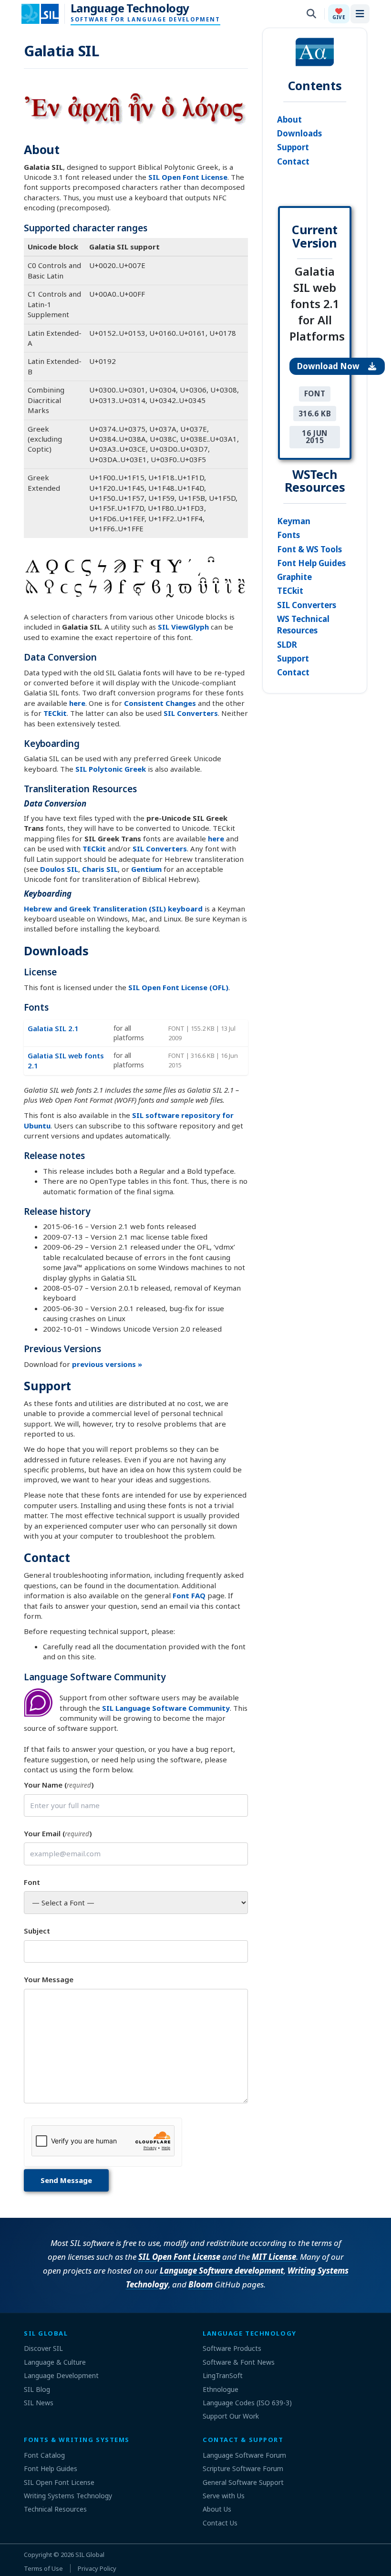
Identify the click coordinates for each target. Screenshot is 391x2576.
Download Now (329, 366)
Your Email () (58, 1833)
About (289, 119)
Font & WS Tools (309, 549)
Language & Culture (55, 2362)
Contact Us (220, 2523)
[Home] (46, 14)
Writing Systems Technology (68, 2496)
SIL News (39, 2403)
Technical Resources (55, 2509)
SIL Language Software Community (166, 1708)
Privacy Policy (97, 2568)
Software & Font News (239, 2362)
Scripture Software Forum (243, 2468)
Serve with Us (224, 2496)
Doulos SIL (59, 869)
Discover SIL (43, 2348)
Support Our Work (231, 2416)
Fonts (288, 535)
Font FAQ (189, 1595)
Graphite (294, 577)
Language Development (61, 2375)
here (77, 703)
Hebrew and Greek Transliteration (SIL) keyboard (113, 909)
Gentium (146, 869)
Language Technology (130, 8)
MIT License (274, 2257)
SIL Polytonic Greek (111, 769)
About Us (217, 2509)
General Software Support (243, 2482)
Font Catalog (44, 2455)
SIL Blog (37, 2389)
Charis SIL (100, 869)
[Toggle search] (311, 14)
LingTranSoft (223, 2375)
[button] (339, 14)
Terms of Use (43, 2568)
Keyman (294, 521)
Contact (293, 161)
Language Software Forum (244, 2455)
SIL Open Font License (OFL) (178, 987)
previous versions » (107, 1364)
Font (32, 1882)
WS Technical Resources (303, 625)
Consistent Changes (160, 703)
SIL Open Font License (188, 177)
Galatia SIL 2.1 (53, 1028)
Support (293, 147)
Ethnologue (221, 2389)
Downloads (299, 133)
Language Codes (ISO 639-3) (247, 2403)
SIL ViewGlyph (183, 627)
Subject (37, 1931)
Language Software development (222, 2271)
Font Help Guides (311, 563)
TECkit (55, 713)
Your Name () (59, 1785)
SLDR (287, 645)
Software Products (232, 2348)
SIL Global (90, 2555)
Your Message (49, 1979)
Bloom (201, 2284)
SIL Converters (191, 713)
